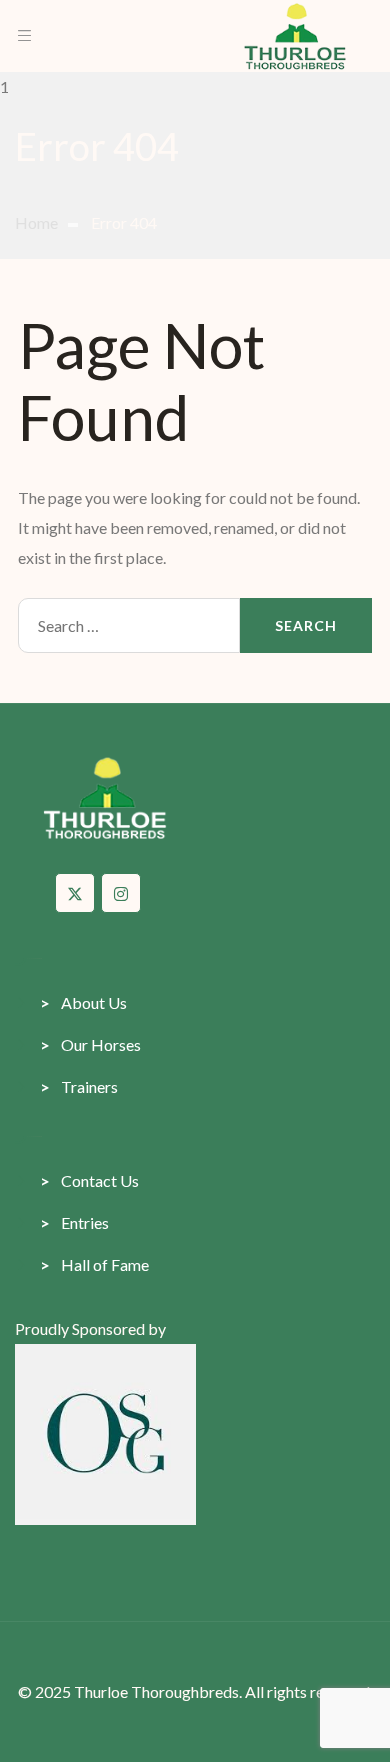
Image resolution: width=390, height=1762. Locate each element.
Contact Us (89, 1180)
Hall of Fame (94, 1264)
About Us (83, 1002)
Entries (74, 1222)
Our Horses (90, 1044)
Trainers (79, 1086)
